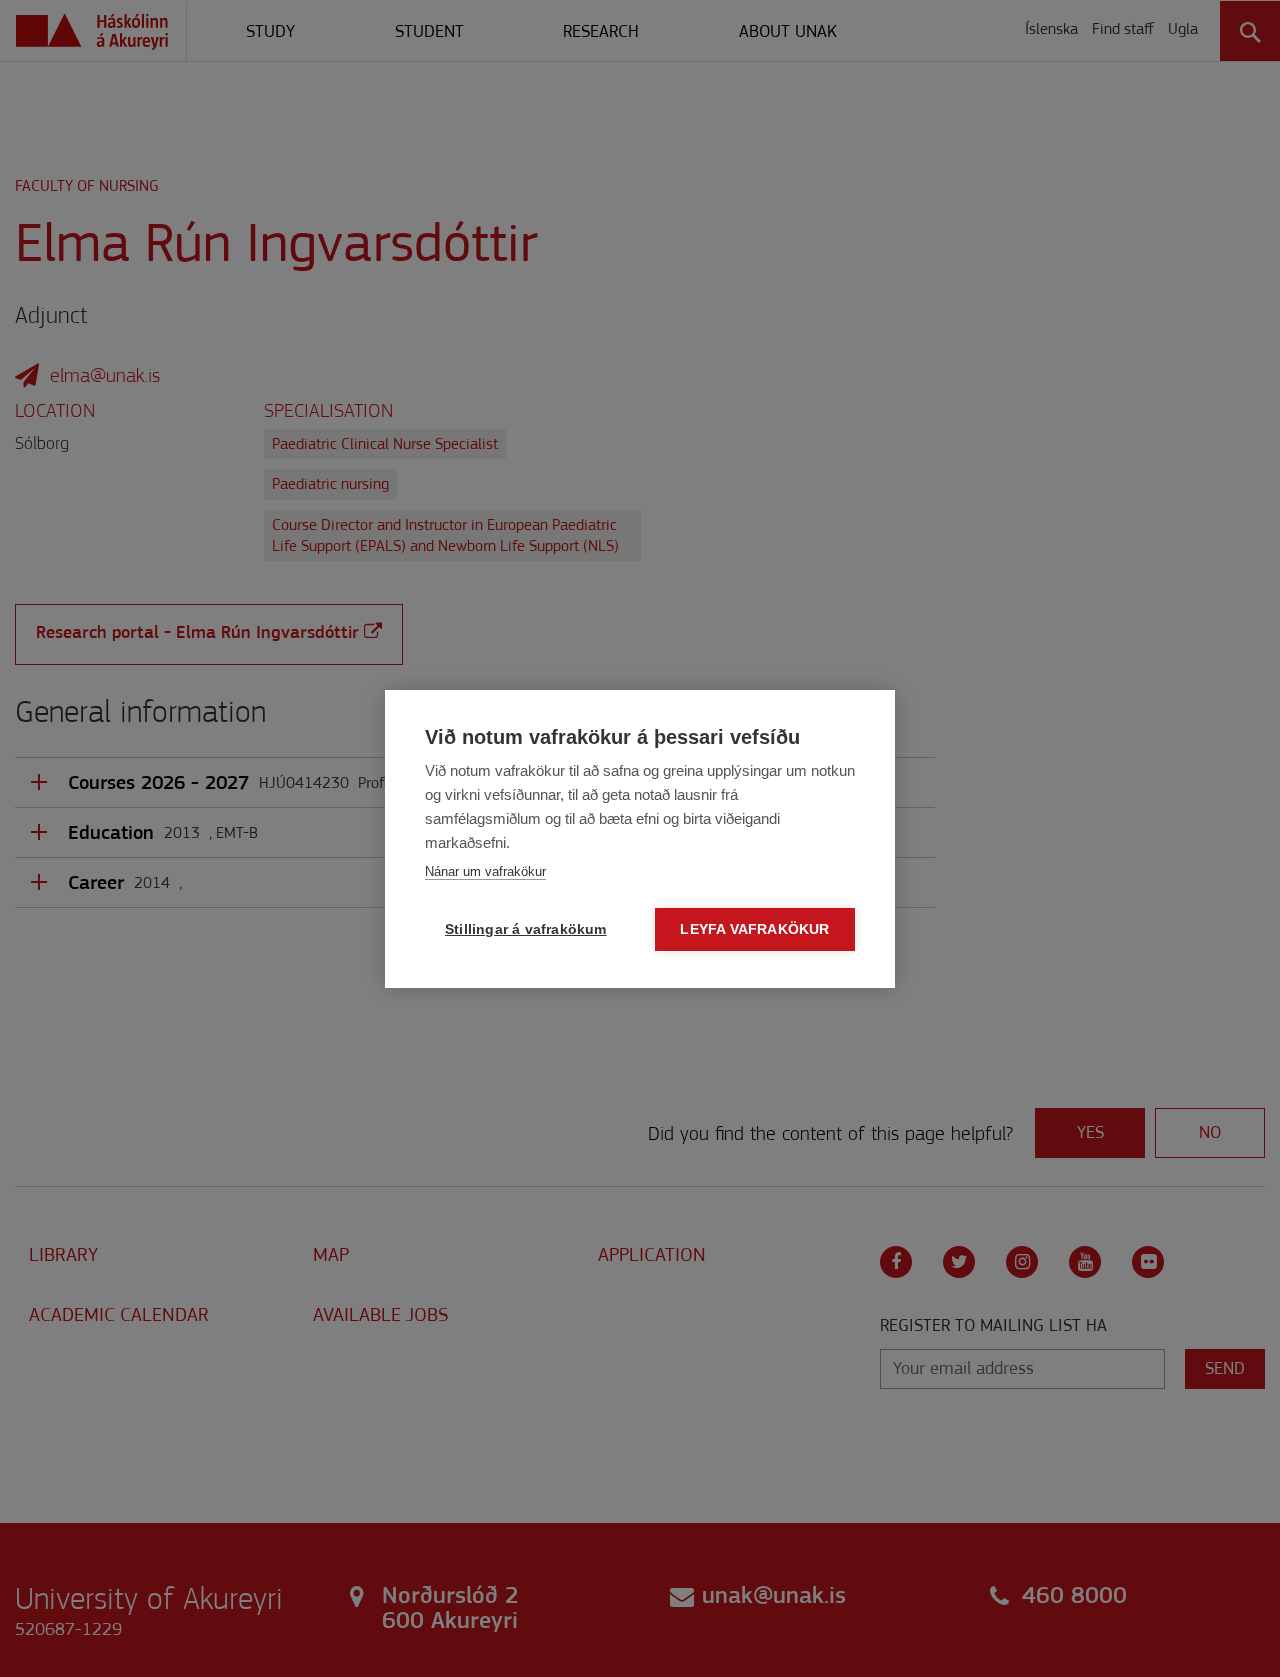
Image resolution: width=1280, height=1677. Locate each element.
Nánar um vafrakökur (485, 871)
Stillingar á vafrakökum (526, 929)
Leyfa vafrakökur (754, 929)
